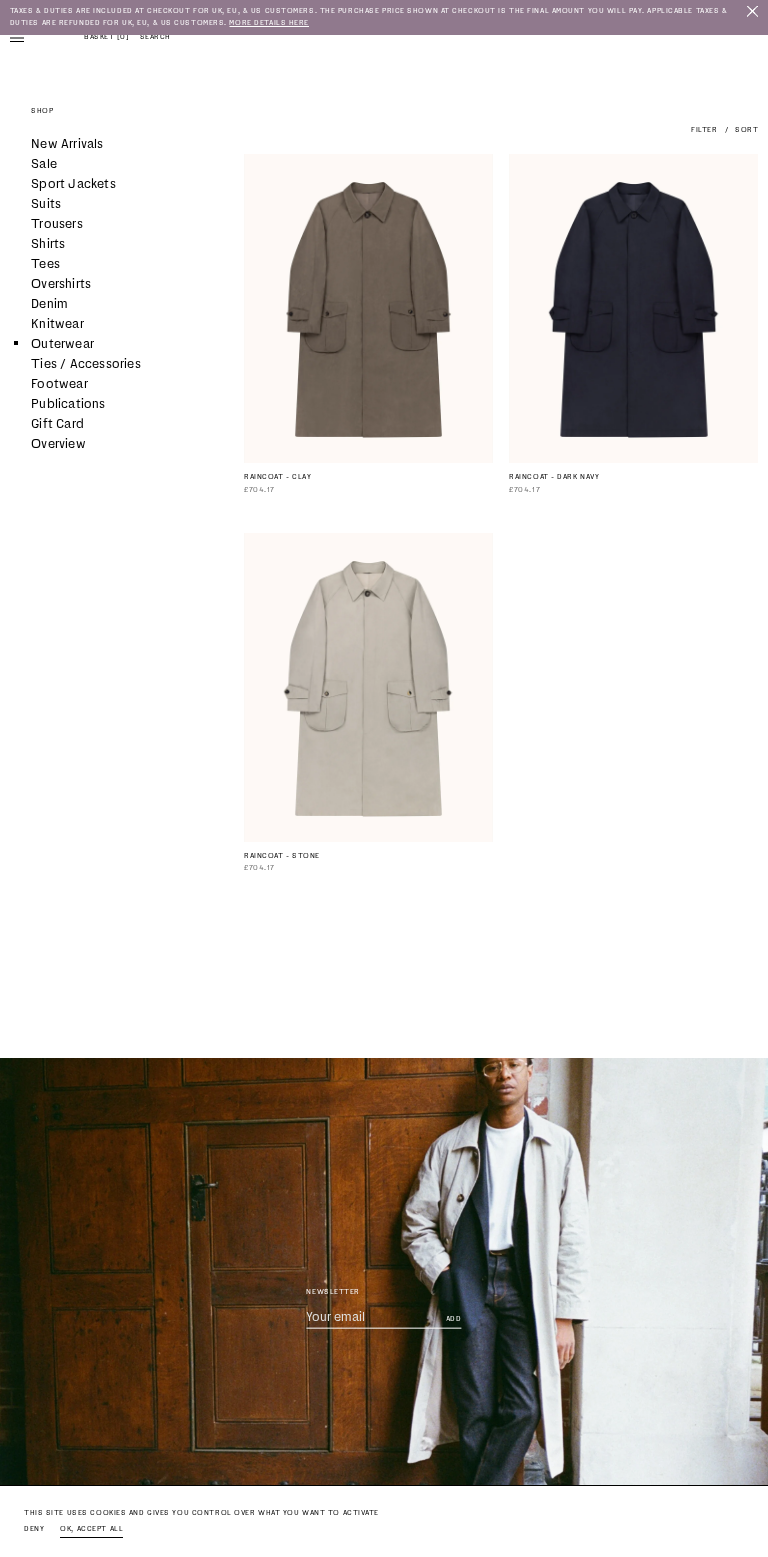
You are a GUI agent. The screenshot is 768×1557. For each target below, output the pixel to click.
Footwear (59, 383)
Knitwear (57, 323)
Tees (45, 263)
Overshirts (61, 283)
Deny (34, 1528)
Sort (746, 129)
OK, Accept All (91, 1528)
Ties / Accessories (86, 363)
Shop (42, 110)
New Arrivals (67, 143)
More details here (269, 22)
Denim (49, 303)
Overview (58, 443)
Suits (46, 203)
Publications (68, 403)
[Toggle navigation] (17, 37)
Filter (704, 129)
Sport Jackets (73, 183)
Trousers (57, 223)
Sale (44, 163)
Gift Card (57, 423)
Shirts (48, 243)
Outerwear (62, 343)
